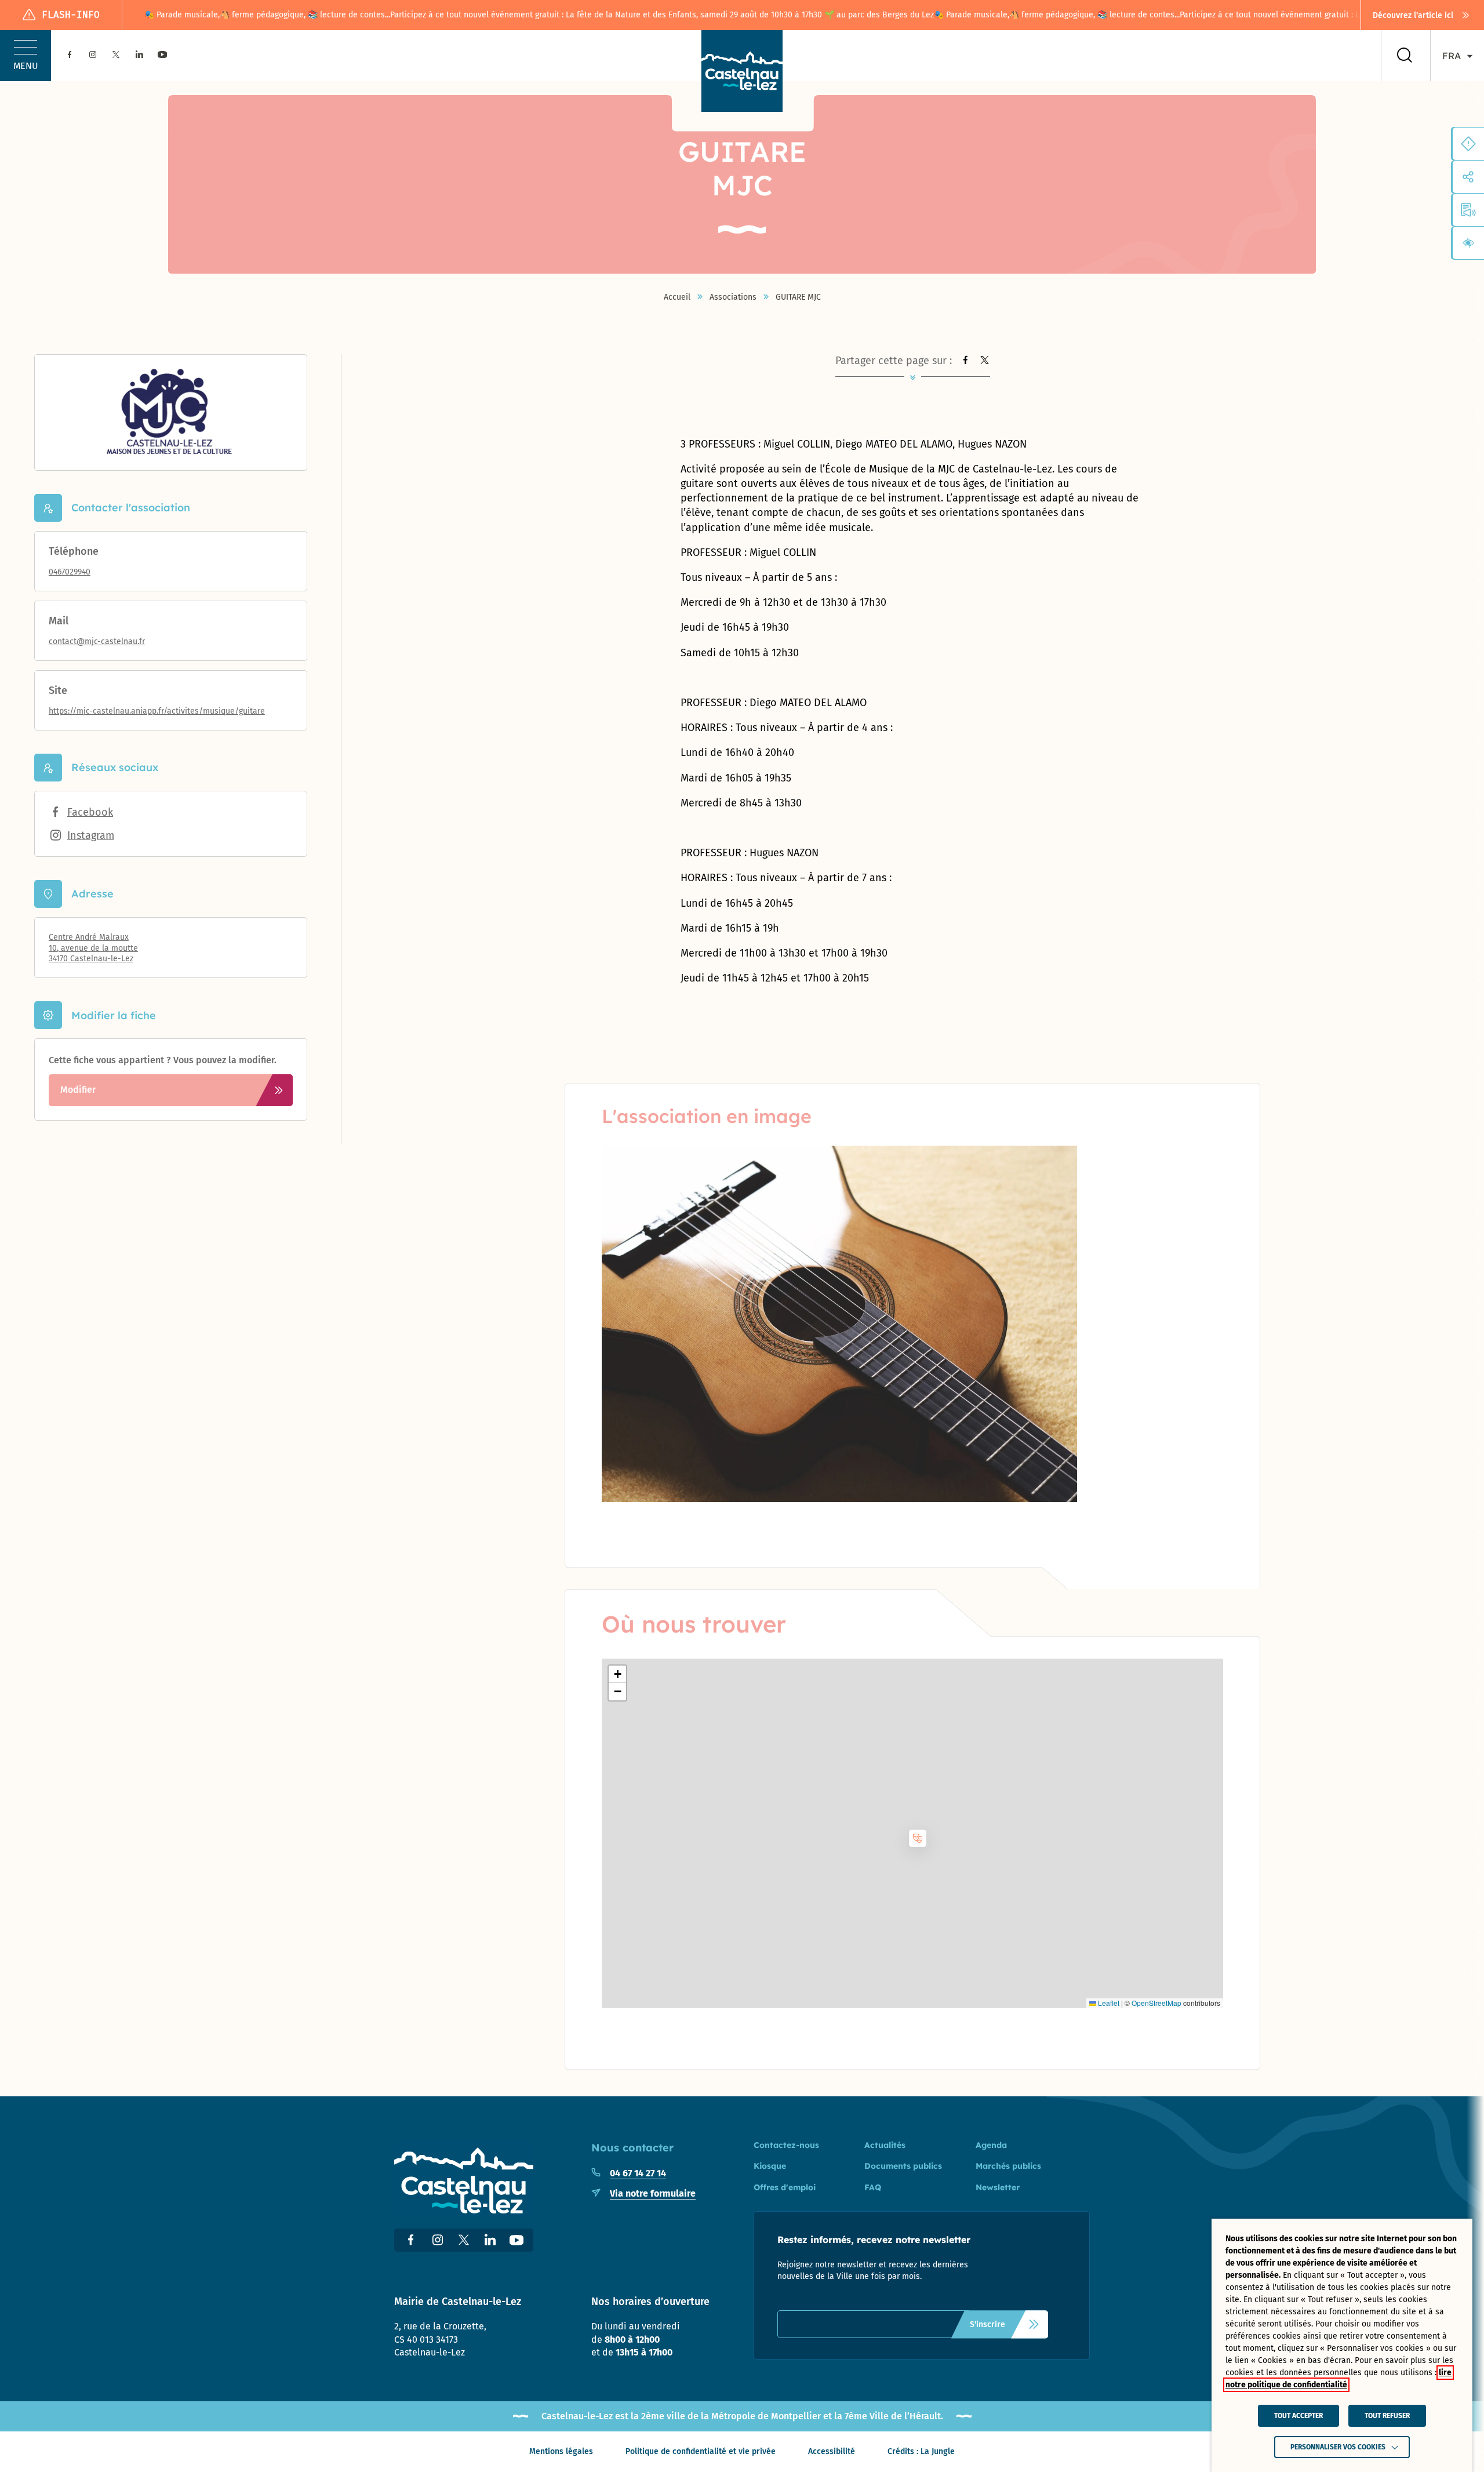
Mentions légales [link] (561, 2451)
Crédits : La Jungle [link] (921, 2451)
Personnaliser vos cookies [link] (1338, 2447)
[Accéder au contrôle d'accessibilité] (1468, 243)
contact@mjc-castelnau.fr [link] (97, 641)
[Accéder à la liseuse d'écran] (1468, 210)
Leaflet (1108, 2003)
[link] (1423, 15)
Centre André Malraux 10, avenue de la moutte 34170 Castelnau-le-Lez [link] (93, 948)
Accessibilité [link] (832, 2451)
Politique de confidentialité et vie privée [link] (701, 2451)
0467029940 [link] (70, 572)
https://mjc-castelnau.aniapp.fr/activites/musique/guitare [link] (157, 711)
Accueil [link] (677, 297)
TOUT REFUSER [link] (1387, 2416)
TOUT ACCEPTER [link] (1298, 2416)
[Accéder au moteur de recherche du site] (1405, 56)
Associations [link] (733, 297)
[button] (26, 56)
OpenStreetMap (1156, 2003)
